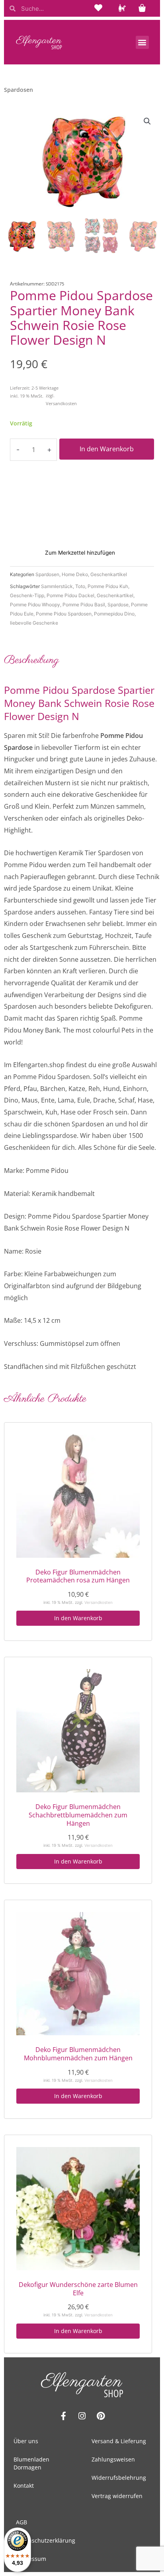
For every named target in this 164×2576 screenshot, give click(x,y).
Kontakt (24, 2486)
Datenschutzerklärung (46, 2540)
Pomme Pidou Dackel (70, 595)
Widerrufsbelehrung (119, 2478)
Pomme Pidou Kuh (108, 586)
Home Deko (75, 574)
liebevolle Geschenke (34, 623)
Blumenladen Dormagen (31, 2463)
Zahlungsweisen (113, 2459)
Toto (80, 586)
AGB (21, 2522)
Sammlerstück (57, 586)
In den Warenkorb (107, 449)
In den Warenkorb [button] (78, 1618)
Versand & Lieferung (119, 2441)
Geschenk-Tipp (27, 595)
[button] (142, 42)
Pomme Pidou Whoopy (35, 605)
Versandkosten (61, 403)
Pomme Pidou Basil (84, 605)
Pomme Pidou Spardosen (64, 614)
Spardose (118, 605)
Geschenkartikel (109, 574)
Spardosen (47, 574)
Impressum (31, 2559)
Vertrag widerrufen (117, 2496)
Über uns (26, 2441)
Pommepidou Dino (114, 614)
